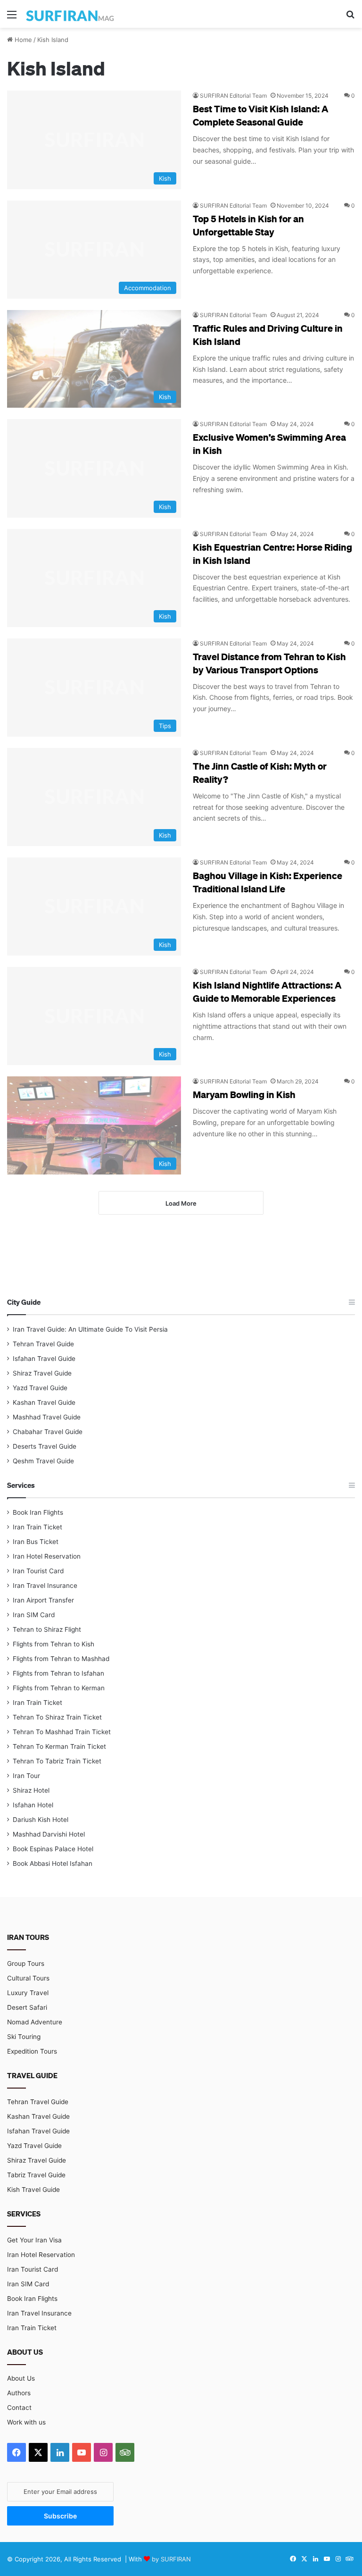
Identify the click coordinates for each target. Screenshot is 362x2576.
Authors (19, 2393)
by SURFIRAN (171, 2559)
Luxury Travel (28, 1993)
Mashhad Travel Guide (47, 1417)
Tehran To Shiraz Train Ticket (57, 1717)
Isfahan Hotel (33, 1805)
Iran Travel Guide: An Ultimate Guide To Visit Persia (90, 1329)
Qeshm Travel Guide (43, 1461)
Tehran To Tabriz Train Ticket (57, 1761)
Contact (19, 2408)
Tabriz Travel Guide (36, 2175)
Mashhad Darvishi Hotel (49, 1834)
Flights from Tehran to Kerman (59, 1688)
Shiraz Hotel (31, 1790)
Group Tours (26, 1963)
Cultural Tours (28, 1978)
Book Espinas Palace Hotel (53, 1849)
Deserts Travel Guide (45, 1446)
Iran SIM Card (34, 1615)
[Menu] (12, 18)
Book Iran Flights (38, 1512)
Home (22, 40)
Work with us (26, 2422)
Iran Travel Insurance (45, 1586)
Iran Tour (26, 1776)
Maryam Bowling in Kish (244, 1094)
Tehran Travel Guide (43, 1344)
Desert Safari (27, 2007)
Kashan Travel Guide (44, 1402)
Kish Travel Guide (33, 2190)
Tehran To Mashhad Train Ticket (62, 1732)
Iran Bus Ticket (36, 1542)
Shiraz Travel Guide (42, 1373)
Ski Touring (24, 2037)
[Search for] (350, 18)
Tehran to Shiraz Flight (47, 1629)
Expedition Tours (32, 2051)
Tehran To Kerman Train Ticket (59, 1746)
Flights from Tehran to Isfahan (58, 1673)
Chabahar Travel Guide (48, 1432)
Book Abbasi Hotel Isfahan (53, 1863)
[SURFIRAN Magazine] (71, 14)
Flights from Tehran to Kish (53, 1644)
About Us (21, 2378)
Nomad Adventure (35, 2022)
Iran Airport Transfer (43, 1600)
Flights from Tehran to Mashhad (61, 1659)
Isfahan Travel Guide (44, 1359)
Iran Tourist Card (38, 1571)
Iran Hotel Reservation (47, 1556)
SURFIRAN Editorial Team (233, 96)
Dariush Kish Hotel (41, 1820)
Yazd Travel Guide (40, 1388)
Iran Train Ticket (37, 1527)
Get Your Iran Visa (34, 2240)
